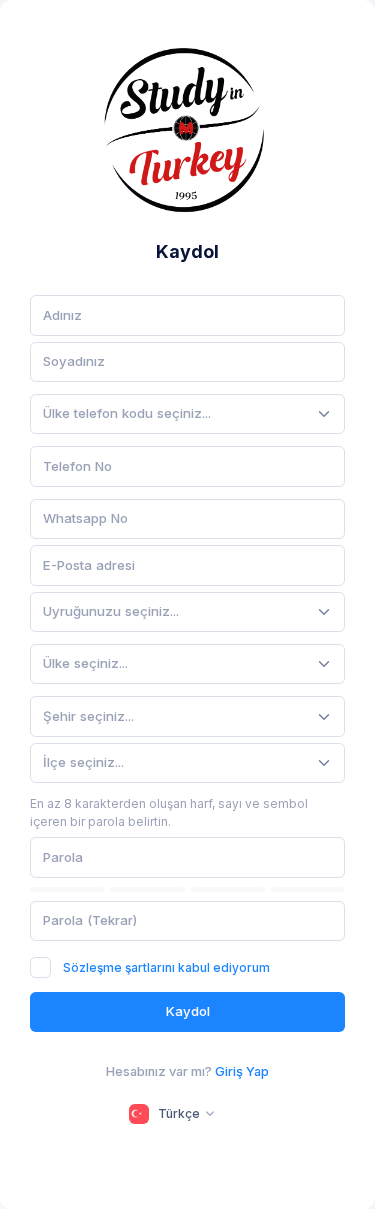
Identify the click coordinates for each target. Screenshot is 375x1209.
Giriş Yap (242, 1071)
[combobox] (187, 414)
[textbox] (127, 414)
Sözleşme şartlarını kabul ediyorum (166, 967)
